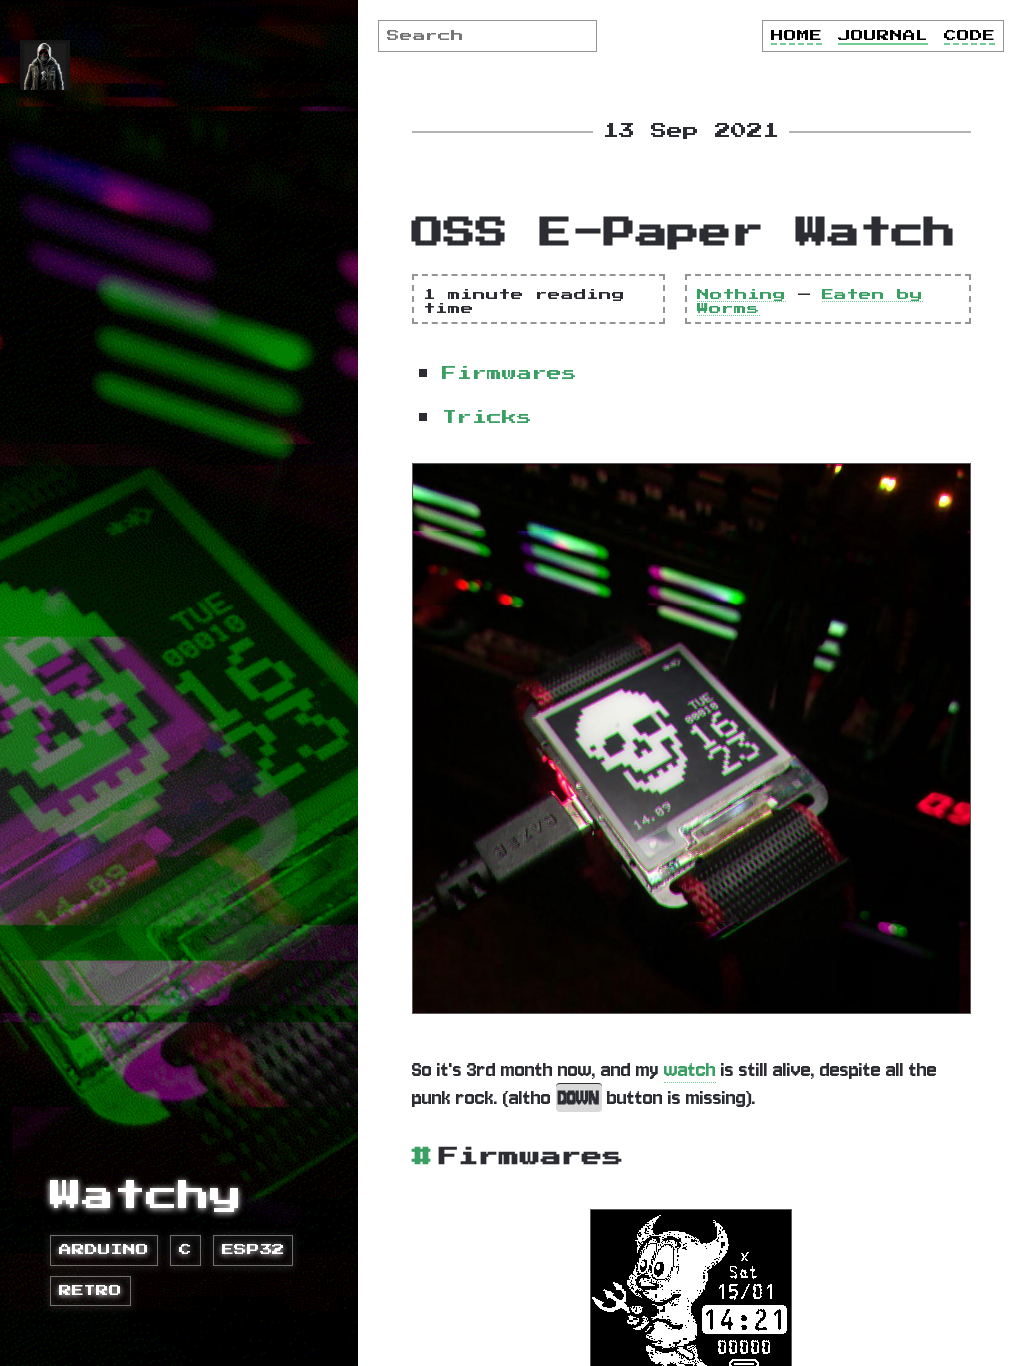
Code (969, 36)
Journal (883, 36)
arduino (104, 1250)
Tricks (487, 417)
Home (796, 36)
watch (690, 1069)
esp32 (253, 1250)
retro (90, 1291)
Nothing (741, 295)
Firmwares (509, 373)
